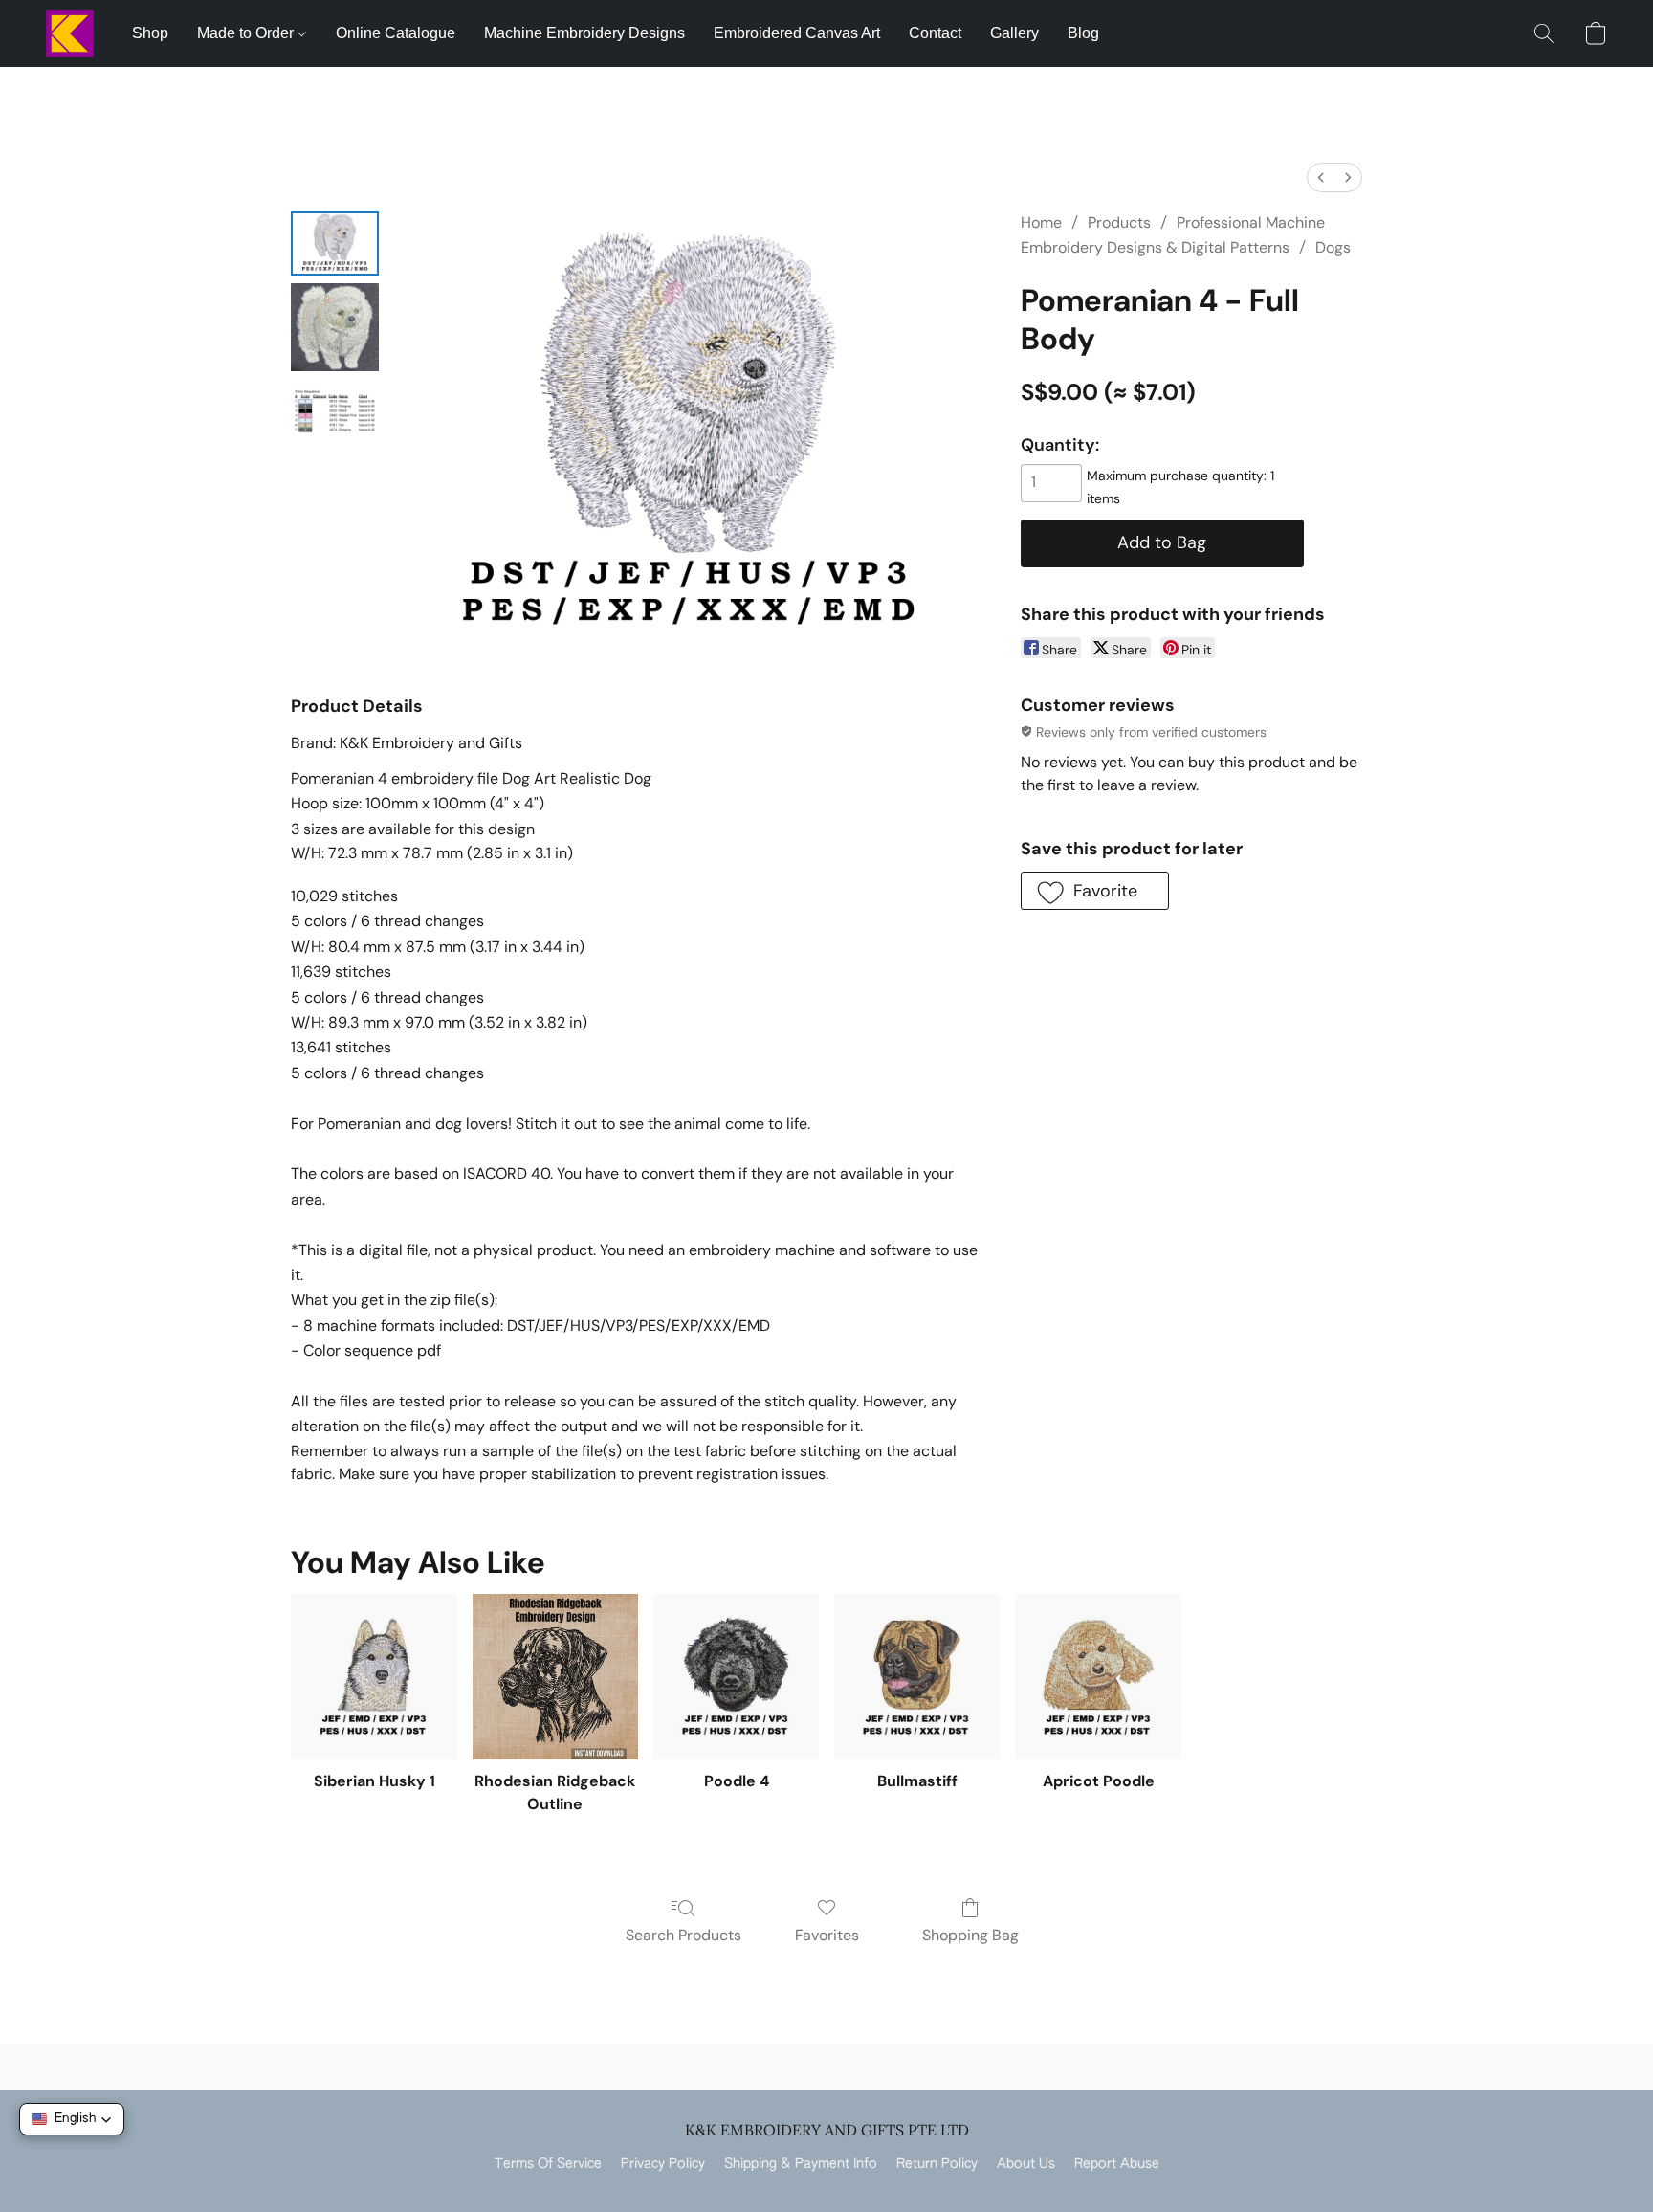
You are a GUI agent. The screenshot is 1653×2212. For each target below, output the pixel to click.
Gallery (1014, 33)
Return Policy (937, 2164)
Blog (1083, 33)
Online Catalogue (396, 33)
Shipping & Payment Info (801, 2164)
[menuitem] (1321, 177)
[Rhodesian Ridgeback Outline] (555, 1677)
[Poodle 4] (736, 1677)
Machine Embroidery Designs (584, 33)
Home (1041, 222)
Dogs (1333, 247)
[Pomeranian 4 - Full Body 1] (335, 327)
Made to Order (247, 33)
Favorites (827, 1935)
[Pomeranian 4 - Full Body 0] (335, 243)
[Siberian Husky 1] (374, 1677)
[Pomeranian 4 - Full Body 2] (335, 411)
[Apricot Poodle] (1098, 1677)
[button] (70, 33)
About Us (1026, 2164)
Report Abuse (1117, 2164)
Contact (935, 33)
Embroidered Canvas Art (797, 33)
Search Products (683, 1935)
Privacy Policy (663, 2164)
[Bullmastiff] (917, 1677)
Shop (150, 33)
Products (1119, 222)
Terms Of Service (548, 2164)
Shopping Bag (970, 1935)
